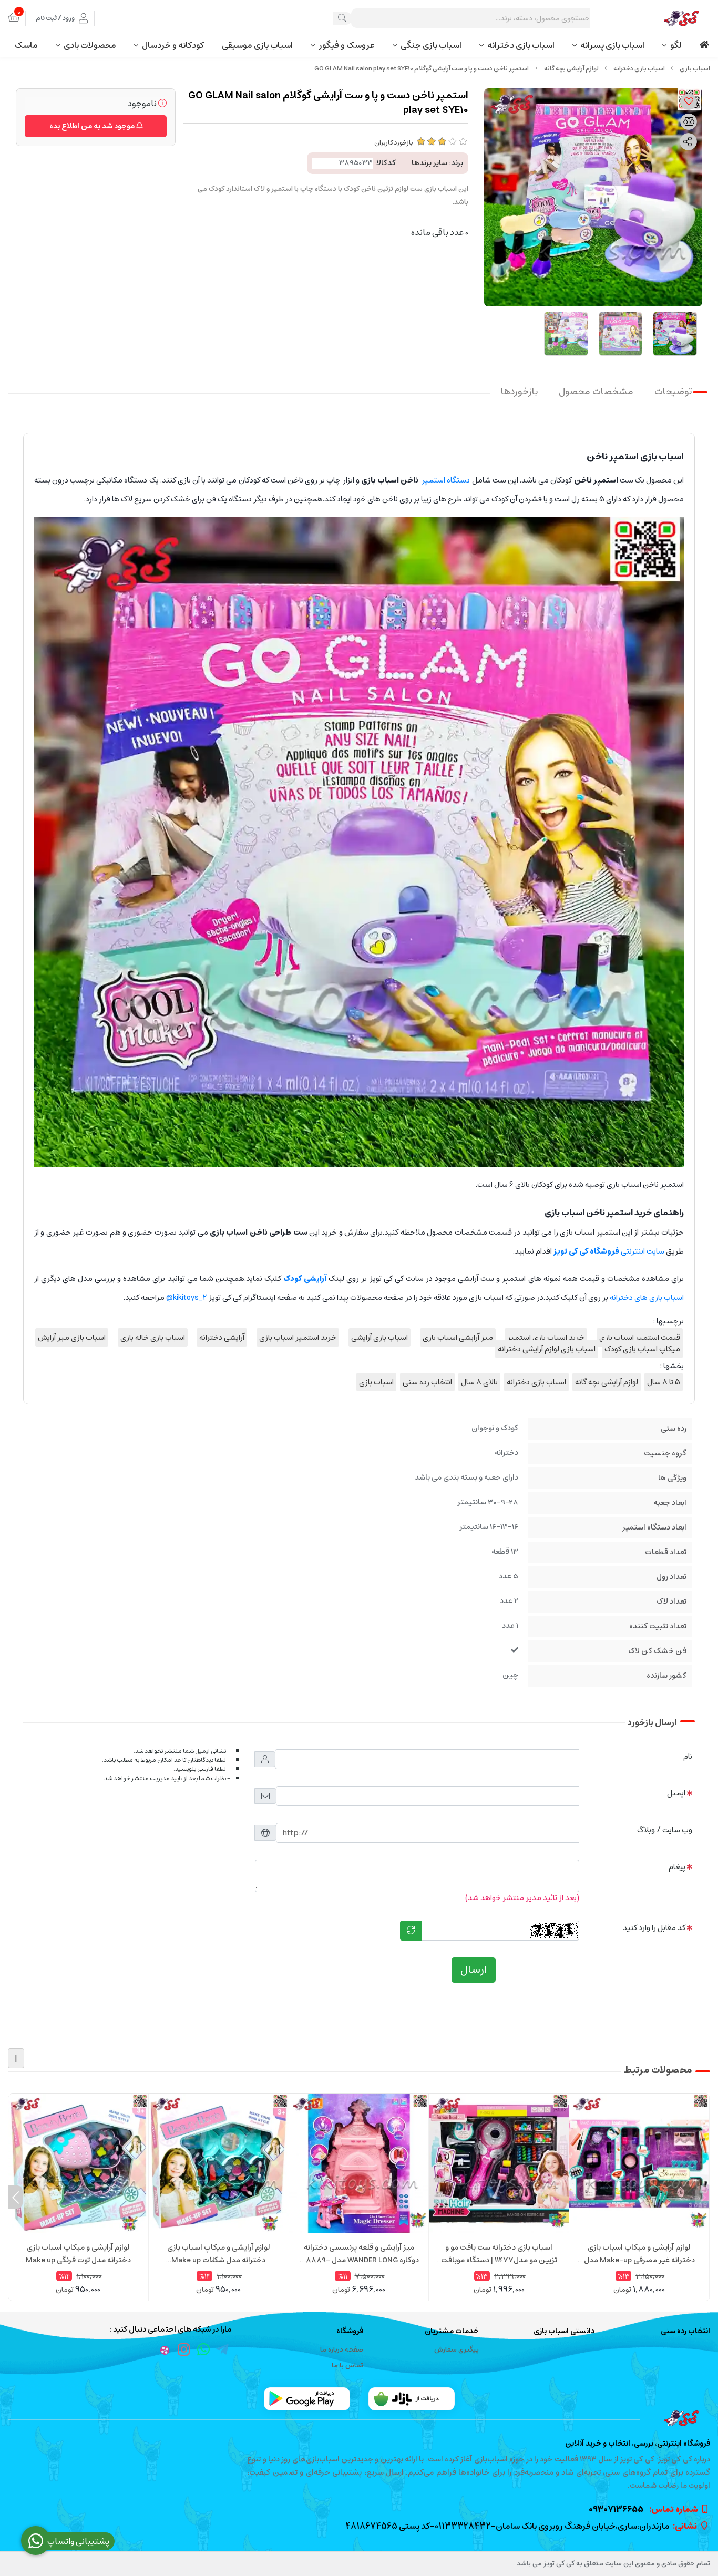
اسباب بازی (376, 1382)
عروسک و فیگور (347, 45)
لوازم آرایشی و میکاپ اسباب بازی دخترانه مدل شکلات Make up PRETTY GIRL (219, 2254)
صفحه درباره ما (342, 2350)
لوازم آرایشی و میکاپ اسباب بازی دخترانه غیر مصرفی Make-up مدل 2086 (639, 2254)
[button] (702, 2197)
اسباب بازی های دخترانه (647, 1297)
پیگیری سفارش (457, 2350)
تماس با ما (347, 2365)
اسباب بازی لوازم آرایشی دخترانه (547, 1349)
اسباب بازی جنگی (431, 45)
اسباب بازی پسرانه (612, 45)
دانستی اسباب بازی (564, 2331)
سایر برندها (429, 163)
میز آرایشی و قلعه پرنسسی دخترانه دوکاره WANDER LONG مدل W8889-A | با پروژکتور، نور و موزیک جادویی (359, 2254)
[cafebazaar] (412, 2399)
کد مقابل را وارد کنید (654, 1928)
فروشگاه (350, 2331)
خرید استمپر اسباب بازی (298, 1337)
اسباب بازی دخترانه (521, 45)
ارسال (474, 1970)
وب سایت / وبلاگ (665, 1830)
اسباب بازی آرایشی (379, 1337)
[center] (342, 18)
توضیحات (673, 392)
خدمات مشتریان (452, 2331)
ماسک (26, 45)
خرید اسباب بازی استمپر (546, 1337)
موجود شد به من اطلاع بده (93, 126)
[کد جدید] (411, 1931)
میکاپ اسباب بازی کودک (642, 1349)
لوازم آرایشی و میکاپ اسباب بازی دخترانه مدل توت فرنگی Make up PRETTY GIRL (78, 2254)
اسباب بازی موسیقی (257, 45)
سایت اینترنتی (609, 1251)
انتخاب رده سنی (427, 1382)
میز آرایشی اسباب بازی (458, 1337)
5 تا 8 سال (664, 1382)
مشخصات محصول (596, 392)
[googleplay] (307, 2399)
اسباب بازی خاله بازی (153, 1337)
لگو (676, 45)
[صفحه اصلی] (695, 69)
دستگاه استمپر (446, 480)
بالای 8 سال (479, 1382)
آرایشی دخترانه (222, 1337)
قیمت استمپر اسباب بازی (640, 1337)
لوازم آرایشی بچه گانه (571, 69)
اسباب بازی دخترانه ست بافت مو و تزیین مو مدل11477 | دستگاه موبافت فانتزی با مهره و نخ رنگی (499, 2254)
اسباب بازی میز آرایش (72, 1337)
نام (688, 1756)
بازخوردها (519, 392)
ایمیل (676, 1793)
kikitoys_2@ (187, 1297)
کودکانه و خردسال (173, 45)
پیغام (677, 1867)
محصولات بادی (90, 45)
